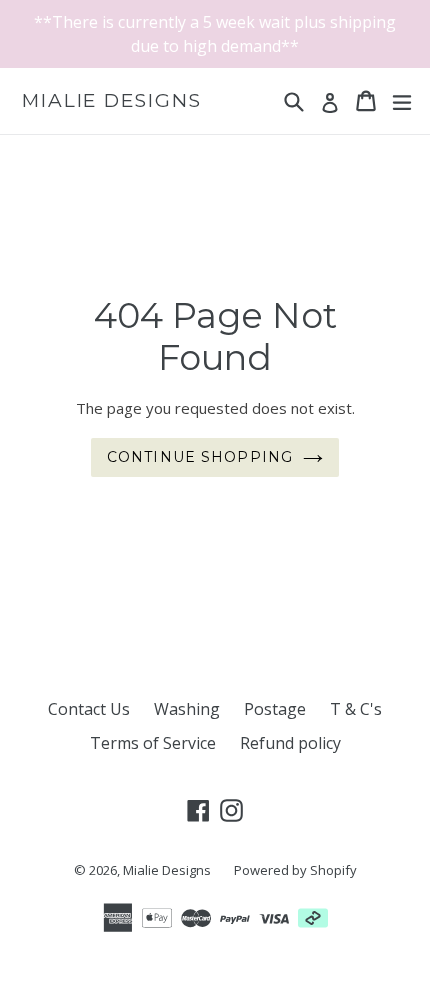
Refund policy (290, 743)
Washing (187, 709)
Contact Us (89, 709)
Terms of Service (153, 743)
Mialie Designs (112, 101)
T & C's (356, 709)
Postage (275, 709)
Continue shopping (200, 457)
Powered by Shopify (295, 870)
